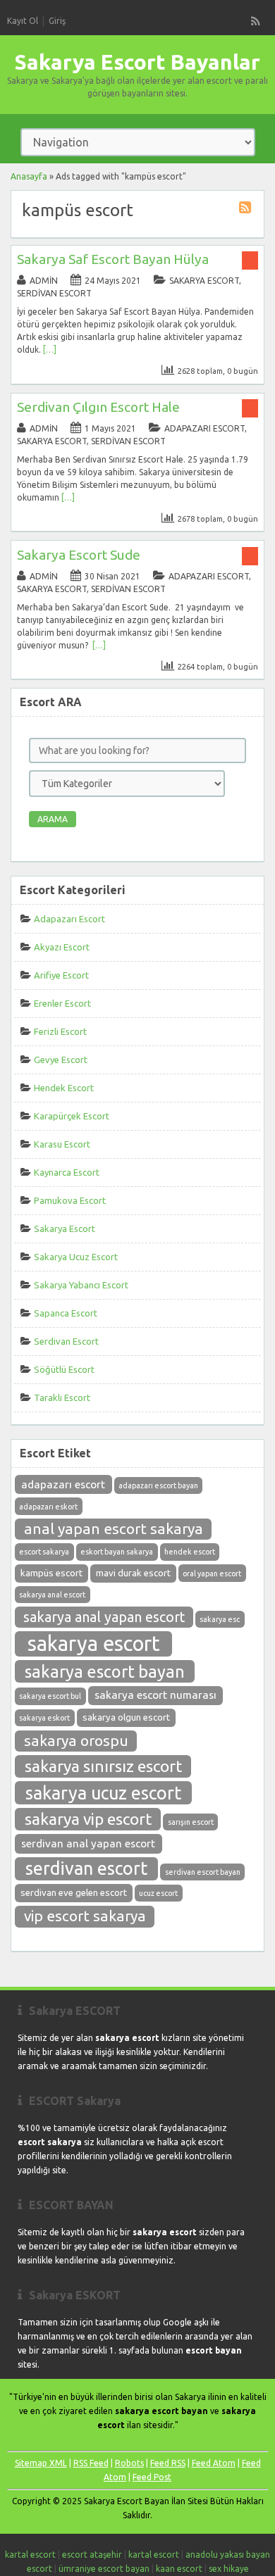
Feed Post (152, 2477)
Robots (129, 2463)
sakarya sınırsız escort (103, 1766)
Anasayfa (29, 176)
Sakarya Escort (204, 281)
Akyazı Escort (62, 947)
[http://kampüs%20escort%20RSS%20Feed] (247, 209)
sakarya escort (94, 1644)
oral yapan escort (212, 1573)
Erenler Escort (62, 1003)
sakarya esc (220, 1619)
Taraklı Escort (62, 1397)
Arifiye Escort (61, 975)
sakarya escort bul (50, 1696)
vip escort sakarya (85, 1916)
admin (44, 281)
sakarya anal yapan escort (104, 1617)
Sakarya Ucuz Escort (76, 1257)
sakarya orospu (76, 1741)
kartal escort (30, 2555)
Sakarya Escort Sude (79, 555)
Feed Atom (214, 2463)
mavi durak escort (133, 1573)
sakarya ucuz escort (103, 1793)
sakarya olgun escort (126, 1717)
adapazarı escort (63, 1484)
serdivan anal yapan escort (88, 1843)
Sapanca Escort (66, 1313)
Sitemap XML (41, 2463)
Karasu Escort (62, 1144)
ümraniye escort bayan (104, 2569)
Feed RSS (168, 2463)
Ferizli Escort (60, 1031)
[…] (50, 350)
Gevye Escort (61, 1060)
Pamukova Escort (70, 1200)
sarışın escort (191, 1822)
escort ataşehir (92, 2555)
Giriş (57, 21)
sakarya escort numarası (155, 1695)
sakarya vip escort (88, 1819)
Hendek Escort (64, 1088)
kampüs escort (51, 1573)
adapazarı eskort (48, 1507)
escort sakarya (44, 1552)
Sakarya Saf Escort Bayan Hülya (113, 259)
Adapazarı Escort (204, 428)
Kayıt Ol (23, 21)
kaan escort (179, 2569)
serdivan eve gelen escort (74, 1893)
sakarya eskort (44, 1718)
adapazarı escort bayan (158, 1485)
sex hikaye (229, 2569)
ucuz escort (158, 1893)
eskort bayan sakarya (117, 1552)
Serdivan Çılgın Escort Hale (98, 407)
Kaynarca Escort (67, 1172)
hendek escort (190, 1552)
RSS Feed (91, 2463)
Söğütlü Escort (64, 1369)
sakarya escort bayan (105, 1671)
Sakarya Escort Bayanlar (137, 62)
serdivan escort (86, 1868)
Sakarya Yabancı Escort (81, 1285)
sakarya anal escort (52, 1595)
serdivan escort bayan (203, 1872)
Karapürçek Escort (72, 1116)
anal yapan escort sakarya (114, 1529)
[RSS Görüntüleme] (256, 21)
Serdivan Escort (54, 293)
